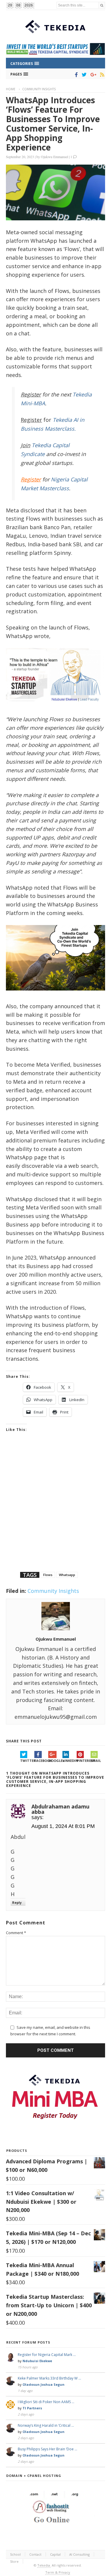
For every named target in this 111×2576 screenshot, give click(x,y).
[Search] (102, 5)
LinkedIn (70, 1761)
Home (11, 89)
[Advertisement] (55, 1510)
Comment (16, 1933)
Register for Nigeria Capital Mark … (47, 2355)
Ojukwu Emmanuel (54, 157)
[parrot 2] (55, 995)
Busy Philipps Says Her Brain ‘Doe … (48, 2449)
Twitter (27, 1761)
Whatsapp (67, 1575)
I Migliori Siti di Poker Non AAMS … (46, 2402)
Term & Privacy (58, 2572)
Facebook (41, 1761)
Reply (17, 1902)
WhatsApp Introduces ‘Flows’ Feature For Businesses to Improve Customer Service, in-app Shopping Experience (53, 124)
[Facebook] (75, 75)
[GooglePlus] (92, 75)
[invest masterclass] (55, 708)
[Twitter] (83, 75)
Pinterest (84, 1761)
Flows (48, 1575)
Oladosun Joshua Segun (44, 2384)
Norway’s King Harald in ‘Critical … (46, 2425)
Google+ (55, 1761)
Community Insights (39, 89)
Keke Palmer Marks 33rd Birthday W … (49, 2378)
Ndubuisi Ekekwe (37, 2361)
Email (96, 1761)
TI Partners (32, 2408)
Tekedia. (44, 2565)
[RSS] (101, 75)
